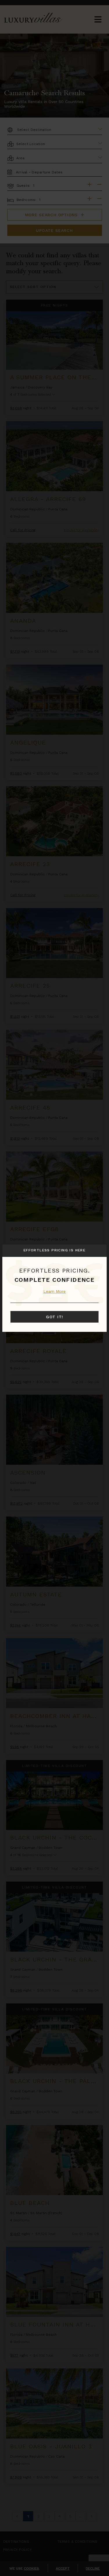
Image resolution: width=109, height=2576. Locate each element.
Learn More (54, 1291)
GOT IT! (54, 1317)
